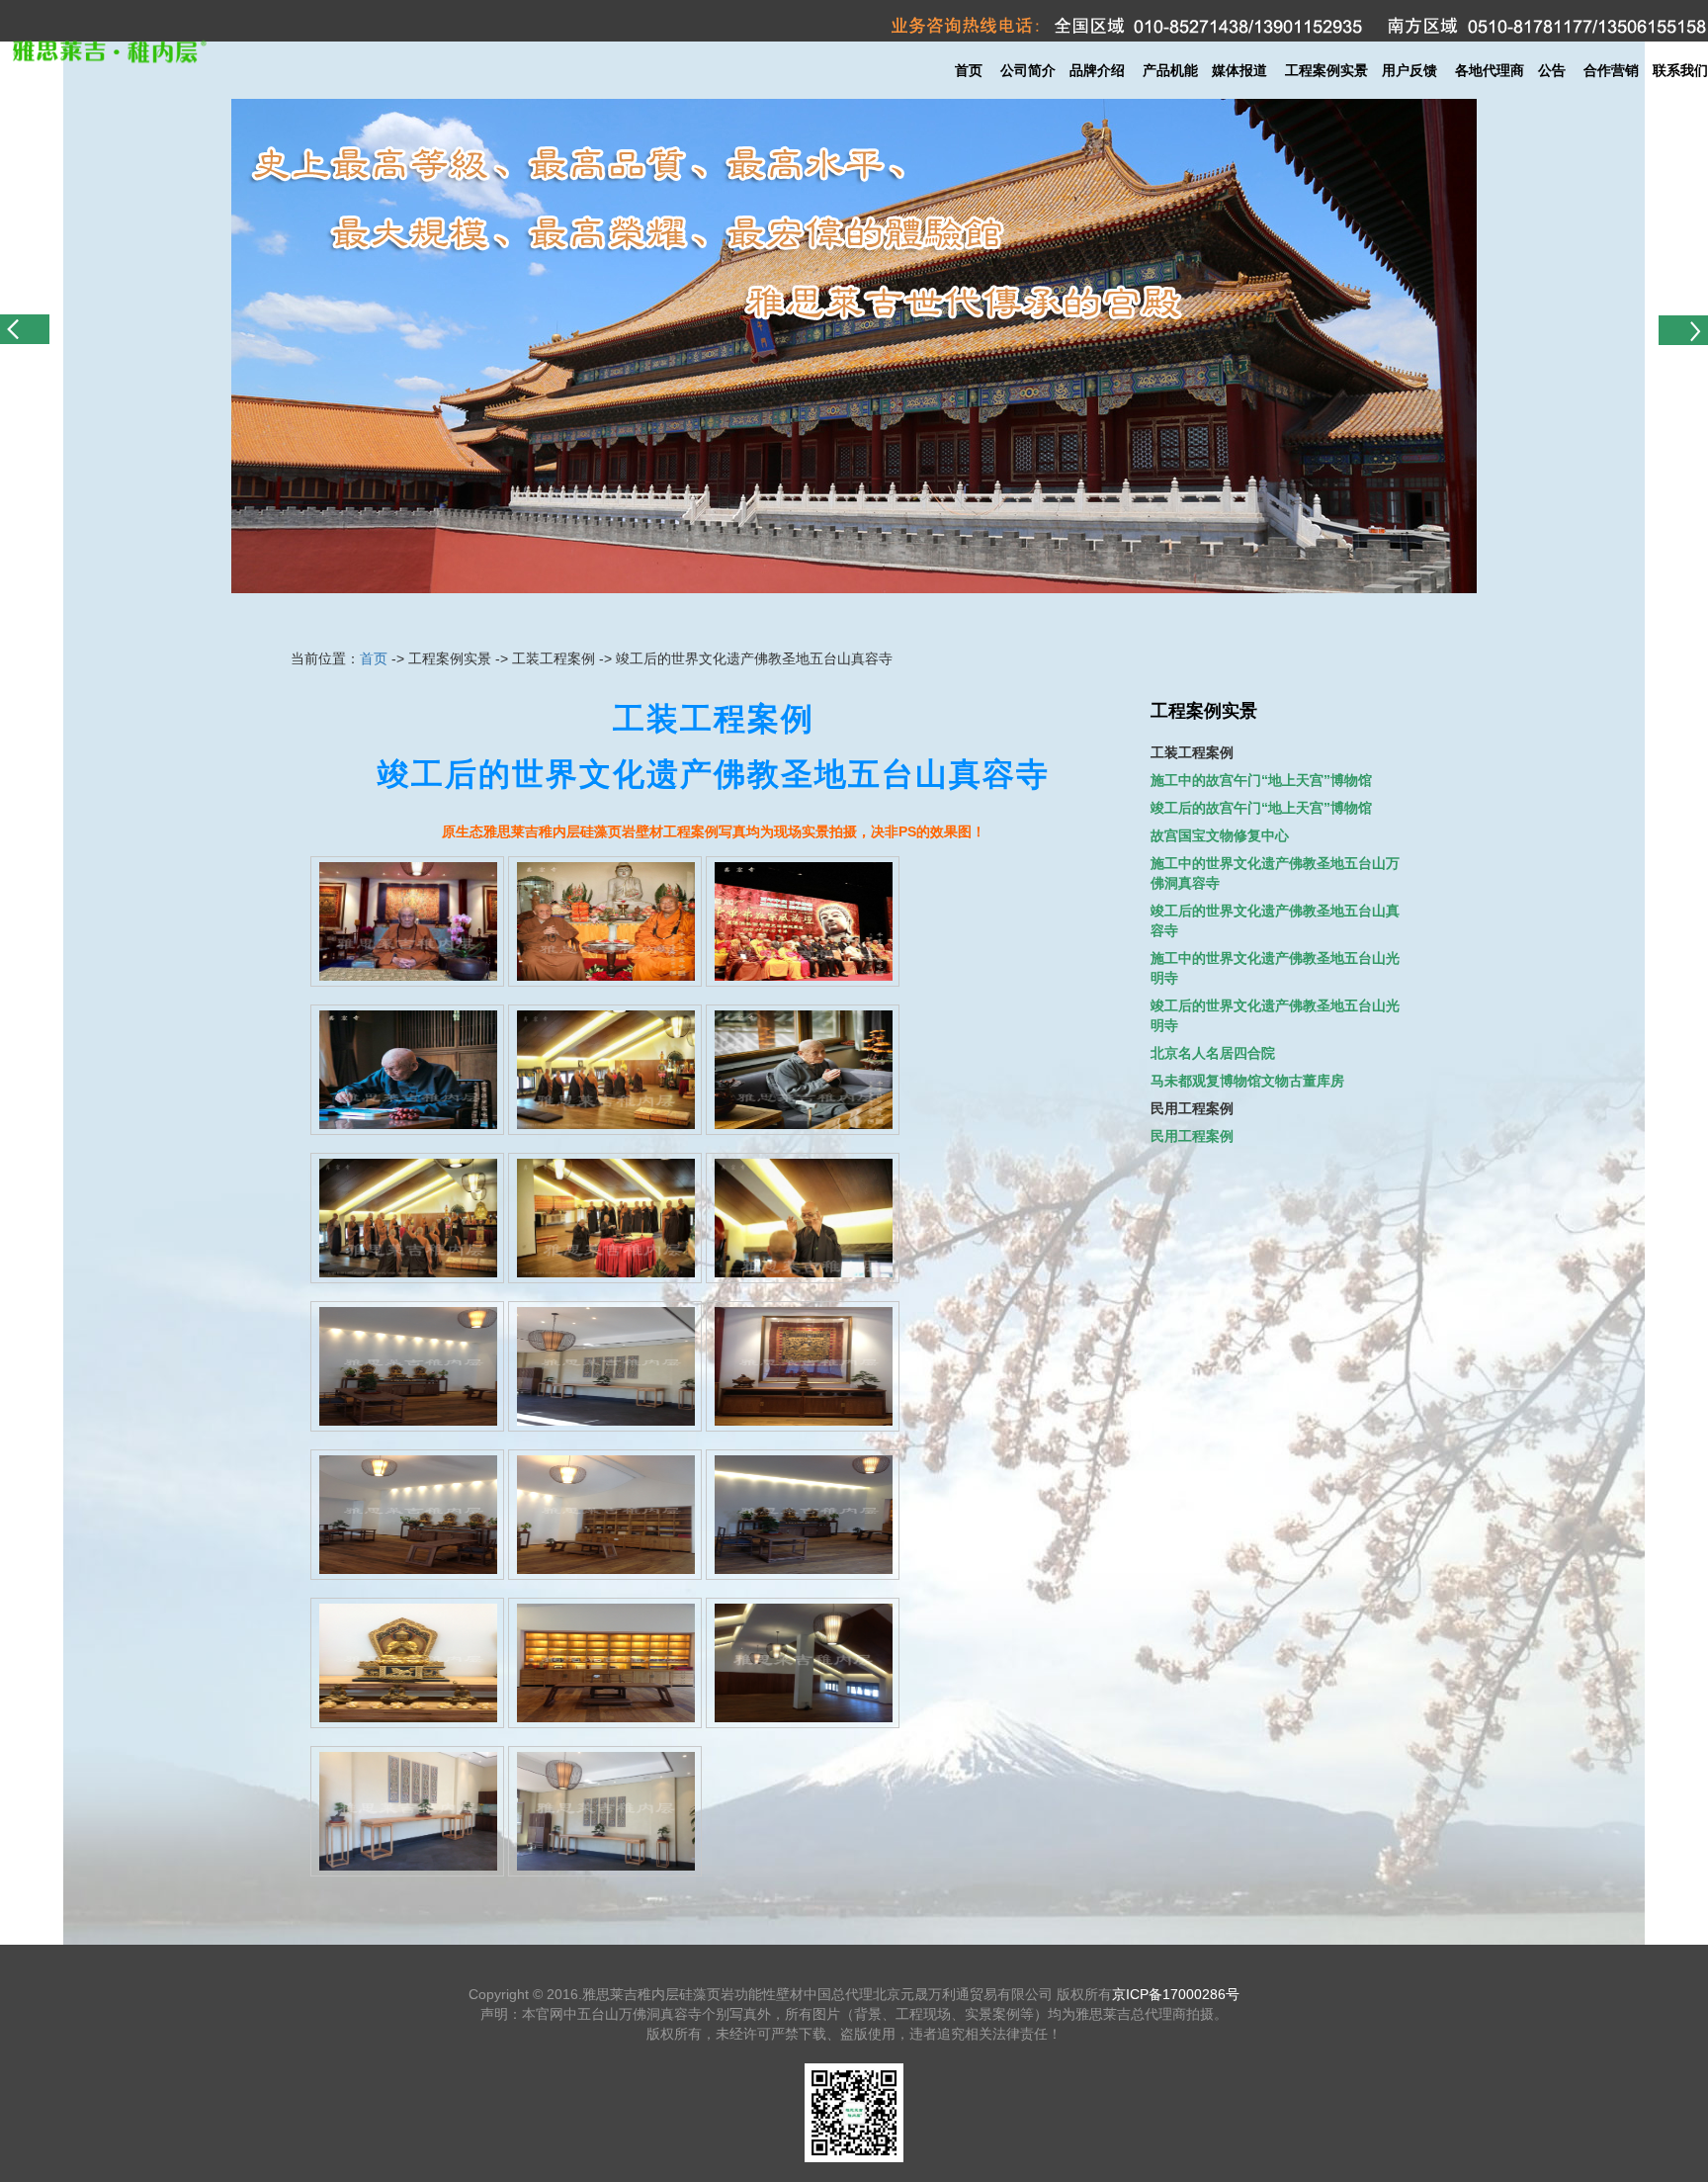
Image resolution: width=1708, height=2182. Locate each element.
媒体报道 (1239, 70)
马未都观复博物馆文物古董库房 (1247, 1081)
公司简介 (1028, 70)
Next (1682, 337)
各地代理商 (1490, 70)
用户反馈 (1409, 70)
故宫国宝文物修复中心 (1220, 835)
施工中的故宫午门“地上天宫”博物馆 (1261, 780)
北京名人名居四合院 (1213, 1053)
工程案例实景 (1326, 70)
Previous (26, 337)
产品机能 (1177, 70)
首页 (969, 70)
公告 (1552, 70)
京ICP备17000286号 (1176, 1994)
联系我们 (1680, 70)
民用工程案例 (1192, 1136)
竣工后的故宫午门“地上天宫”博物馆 (1261, 808)
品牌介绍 (1097, 70)
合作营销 (1611, 70)
